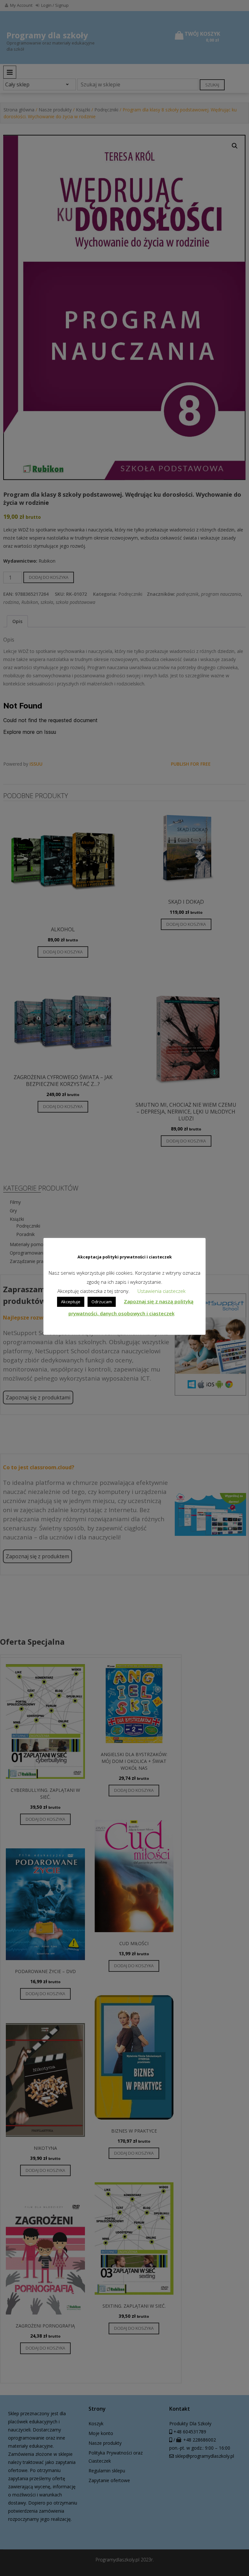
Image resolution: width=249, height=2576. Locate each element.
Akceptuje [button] (71, 1302)
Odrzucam (102, 1302)
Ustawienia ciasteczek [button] (161, 1291)
